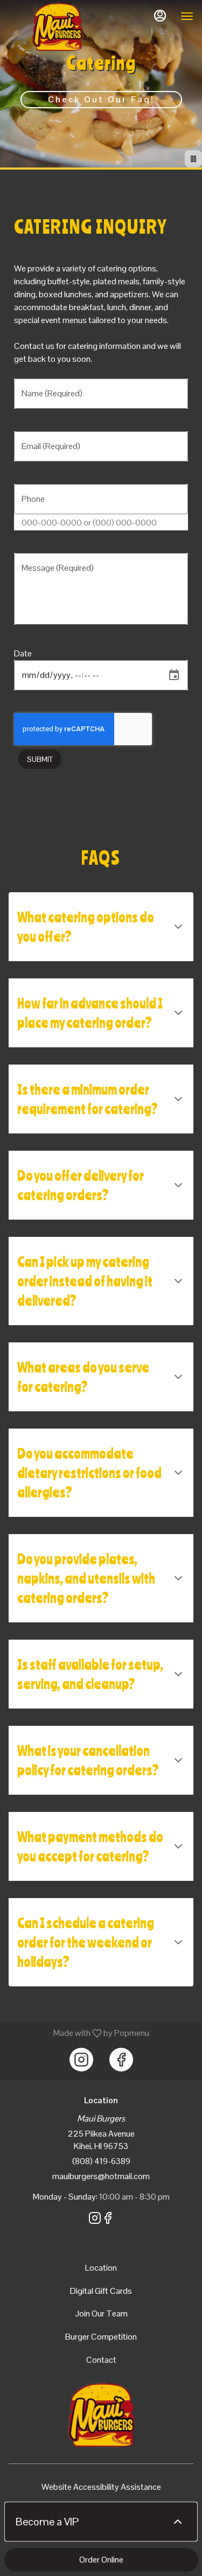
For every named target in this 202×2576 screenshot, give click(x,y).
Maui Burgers (101, 2415)
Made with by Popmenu (79, 2033)
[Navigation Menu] (187, 16)
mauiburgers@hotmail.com (101, 2176)
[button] (101, 927)
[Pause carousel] (193, 159)
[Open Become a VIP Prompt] (178, 2522)
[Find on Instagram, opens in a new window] (81, 2060)
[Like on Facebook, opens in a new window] (121, 2060)
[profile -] (160, 16)
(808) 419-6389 (101, 2161)
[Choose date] (174, 675)
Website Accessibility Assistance (101, 2487)
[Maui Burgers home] (57, 27)
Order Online (101, 2560)
